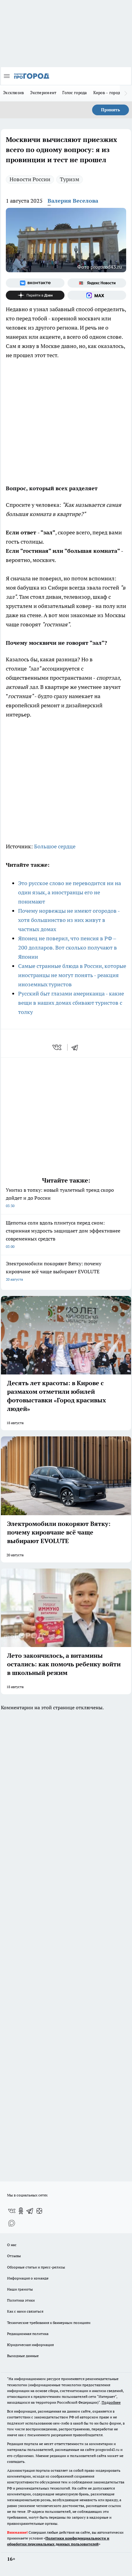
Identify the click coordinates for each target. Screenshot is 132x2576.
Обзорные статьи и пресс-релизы (36, 2267)
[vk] (58, 1047)
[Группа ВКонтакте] (35, 283)
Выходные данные (23, 2356)
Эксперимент (43, 93)
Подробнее (111, 2402)
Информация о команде (28, 2278)
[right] (126, 93)
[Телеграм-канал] (30, 2211)
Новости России (30, 179)
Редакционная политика (28, 2334)
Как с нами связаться (25, 2311)
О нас (12, 2245)
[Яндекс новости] (97, 283)
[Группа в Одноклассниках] (21, 2211)
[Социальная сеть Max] (97, 295)
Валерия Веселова (73, 201)
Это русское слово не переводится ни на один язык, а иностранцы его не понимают (70, 892)
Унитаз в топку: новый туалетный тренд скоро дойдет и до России (60, 1197)
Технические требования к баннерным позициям (49, 2323)
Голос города (75, 93)
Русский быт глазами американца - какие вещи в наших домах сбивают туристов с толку (71, 1003)
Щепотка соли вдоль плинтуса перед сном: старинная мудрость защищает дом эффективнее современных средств (63, 1234)
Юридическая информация (30, 2345)
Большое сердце (55, 846)
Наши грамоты (20, 2289)
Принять (111, 110)
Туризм (70, 179)
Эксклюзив (14, 93)
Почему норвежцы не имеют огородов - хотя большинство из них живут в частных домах (69, 920)
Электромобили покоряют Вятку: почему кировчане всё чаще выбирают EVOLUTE (54, 1271)
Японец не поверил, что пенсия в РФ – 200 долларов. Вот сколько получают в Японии (68, 948)
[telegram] (77, 1047)
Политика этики (21, 2300)
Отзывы (14, 2256)
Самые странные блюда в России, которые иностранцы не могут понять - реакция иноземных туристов (72, 975)
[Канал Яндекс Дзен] (35, 295)
